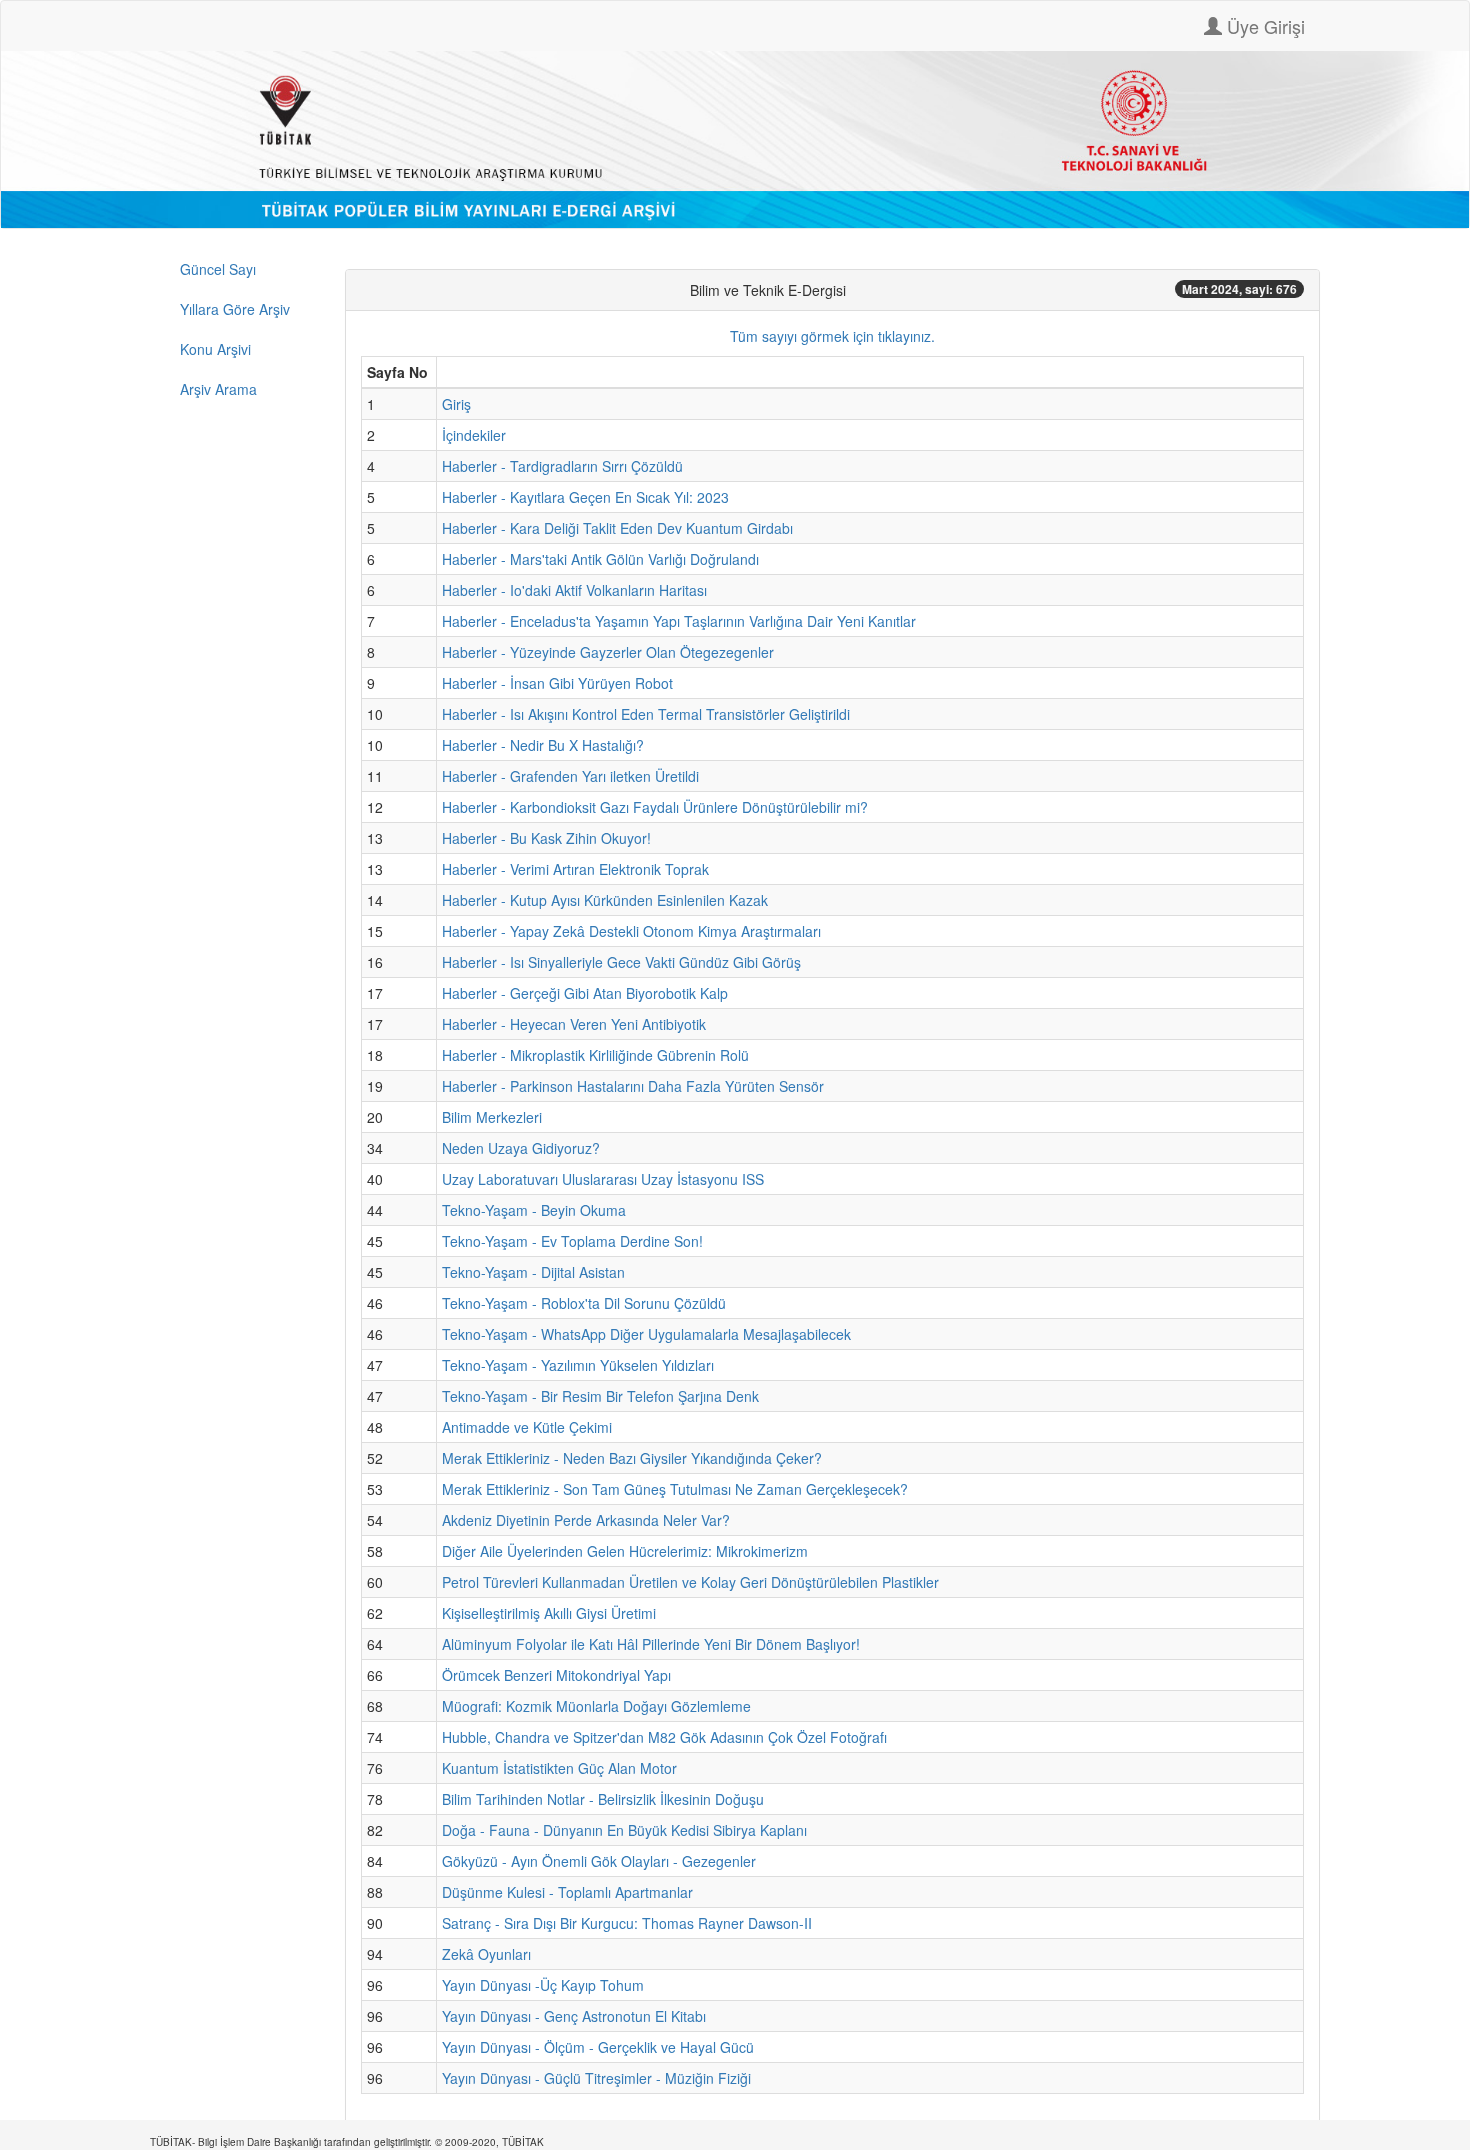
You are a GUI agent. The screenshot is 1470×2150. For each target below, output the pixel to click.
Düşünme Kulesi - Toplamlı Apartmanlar (567, 1892)
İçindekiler (474, 435)
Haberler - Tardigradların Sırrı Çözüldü (562, 466)
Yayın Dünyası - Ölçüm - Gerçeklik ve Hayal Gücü (598, 2047)
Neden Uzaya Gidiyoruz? (521, 1148)
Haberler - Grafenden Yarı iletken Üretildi (570, 776)
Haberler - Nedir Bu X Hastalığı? (543, 745)
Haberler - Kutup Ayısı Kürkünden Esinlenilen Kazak (605, 900)
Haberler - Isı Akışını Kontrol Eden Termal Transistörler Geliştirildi (646, 714)
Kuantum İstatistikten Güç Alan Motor (559, 1768)
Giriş (456, 404)
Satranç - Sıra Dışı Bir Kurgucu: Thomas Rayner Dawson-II (627, 1923)
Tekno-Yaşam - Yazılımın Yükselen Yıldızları (578, 1365)
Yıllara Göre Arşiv (235, 309)
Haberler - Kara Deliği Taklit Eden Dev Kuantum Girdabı (617, 528)
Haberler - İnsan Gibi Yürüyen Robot (557, 683)
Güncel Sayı (218, 269)
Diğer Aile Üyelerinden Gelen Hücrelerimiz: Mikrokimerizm (625, 1551)
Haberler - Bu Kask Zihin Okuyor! (546, 838)
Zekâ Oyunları (486, 1954)
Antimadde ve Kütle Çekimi (527, 1427)
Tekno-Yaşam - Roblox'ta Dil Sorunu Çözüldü (584, 1303)
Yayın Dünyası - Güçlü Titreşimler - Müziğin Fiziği (596, 2078)
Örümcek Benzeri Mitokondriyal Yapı (556, 1675)
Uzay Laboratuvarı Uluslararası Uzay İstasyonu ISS (603, 1179)
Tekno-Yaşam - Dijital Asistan (533, 1272)
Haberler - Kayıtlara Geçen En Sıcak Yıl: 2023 (585, 497)
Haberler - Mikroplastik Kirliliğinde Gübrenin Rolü (595, 1055)
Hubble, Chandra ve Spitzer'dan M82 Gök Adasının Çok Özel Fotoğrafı (664, 1737)
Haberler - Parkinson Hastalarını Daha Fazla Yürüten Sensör (633, 1086)
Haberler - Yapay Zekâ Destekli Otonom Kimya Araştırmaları (631, 931)
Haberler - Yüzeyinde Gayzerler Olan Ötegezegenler (608, 652)
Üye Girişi (1263, 26)
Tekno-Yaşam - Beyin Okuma (534, 1210)
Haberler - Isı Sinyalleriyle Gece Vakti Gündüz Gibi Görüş (621, 962)
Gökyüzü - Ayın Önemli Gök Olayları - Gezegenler (599, 1861)
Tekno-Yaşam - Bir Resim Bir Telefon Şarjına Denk (600, 1396)
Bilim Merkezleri (492, 1117)
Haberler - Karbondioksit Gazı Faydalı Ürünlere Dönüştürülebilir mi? (655, 807)
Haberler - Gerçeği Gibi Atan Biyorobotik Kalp (585, 993)
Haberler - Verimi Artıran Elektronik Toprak (575, 869)
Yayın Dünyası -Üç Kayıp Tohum (543, 1985)
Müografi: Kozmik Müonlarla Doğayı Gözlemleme (596, 1706)
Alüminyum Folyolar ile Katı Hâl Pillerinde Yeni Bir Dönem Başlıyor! (651, 1644)
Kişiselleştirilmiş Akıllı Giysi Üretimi (549, 1613)
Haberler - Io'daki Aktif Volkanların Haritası (574, 590)
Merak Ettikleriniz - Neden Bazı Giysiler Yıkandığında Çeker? (632, 1458)
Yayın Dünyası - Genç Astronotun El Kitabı (574, 2016)
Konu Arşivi (215, 349)
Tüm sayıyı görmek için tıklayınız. (832, 336)
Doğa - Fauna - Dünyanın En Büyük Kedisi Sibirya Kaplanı (624, 1830)
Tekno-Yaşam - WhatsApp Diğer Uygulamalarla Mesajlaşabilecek (646, 1334)
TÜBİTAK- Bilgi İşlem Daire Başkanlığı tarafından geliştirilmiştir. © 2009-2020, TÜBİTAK (347, 2142)
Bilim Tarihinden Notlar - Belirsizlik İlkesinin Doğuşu (603, 1799)
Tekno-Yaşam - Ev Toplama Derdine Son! (572, 1241)
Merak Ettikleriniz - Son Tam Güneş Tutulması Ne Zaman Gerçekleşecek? (675, 1489)
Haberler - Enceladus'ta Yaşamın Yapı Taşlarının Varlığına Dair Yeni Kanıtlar (679, 621)
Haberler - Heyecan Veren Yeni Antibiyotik (574, 1024)
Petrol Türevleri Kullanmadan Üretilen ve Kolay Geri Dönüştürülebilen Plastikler (690, 1582)
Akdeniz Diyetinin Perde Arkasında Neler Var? (586, 1520)
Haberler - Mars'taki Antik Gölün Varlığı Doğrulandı (600, 559)
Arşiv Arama (218, 389)
